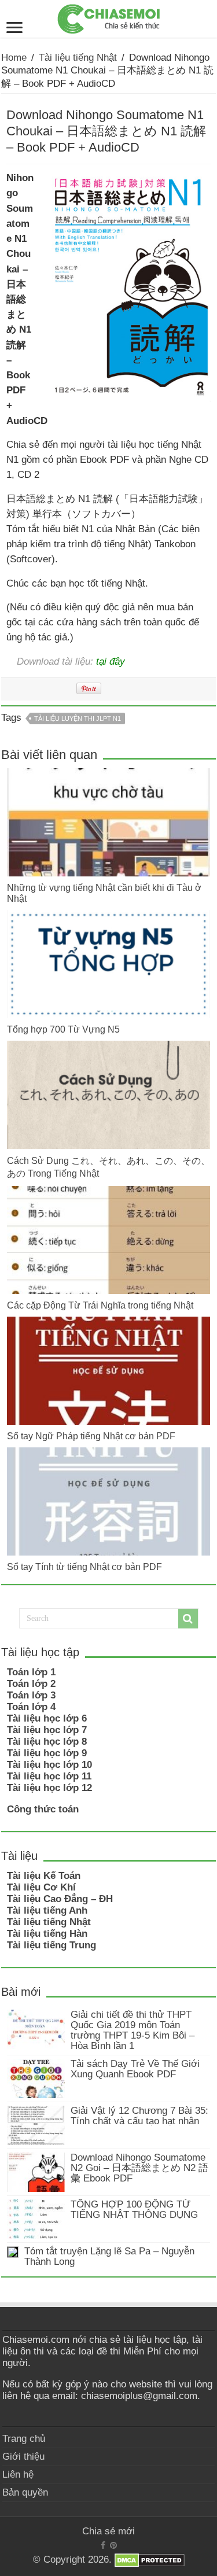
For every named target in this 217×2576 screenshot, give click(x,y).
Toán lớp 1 (31, 1672)
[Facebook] (103, 2545)
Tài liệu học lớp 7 (47, 1730)
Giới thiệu (23, 2457)
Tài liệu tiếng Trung (52, 1945)
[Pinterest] (113, 2545)
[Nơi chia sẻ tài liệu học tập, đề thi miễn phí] (109, 17)
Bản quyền (25, 2492)
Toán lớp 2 (31, 1684)
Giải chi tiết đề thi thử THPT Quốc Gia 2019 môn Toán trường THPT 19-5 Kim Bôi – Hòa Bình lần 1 (133, 2030)
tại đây (111, 661)
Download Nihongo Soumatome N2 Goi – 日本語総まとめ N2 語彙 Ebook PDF (139, 2168)
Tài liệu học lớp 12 (49, 1788)
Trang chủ (24, 2439)
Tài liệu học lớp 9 (47, 1753)
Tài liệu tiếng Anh (47, 1910)
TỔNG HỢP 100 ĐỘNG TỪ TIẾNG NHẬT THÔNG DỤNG (134, 2210)
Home (14, 58)
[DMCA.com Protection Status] (150, 2560)
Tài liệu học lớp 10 (49, 1765)
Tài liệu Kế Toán (44, 1876)
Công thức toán (43, 1809)
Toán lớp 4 (31, 1707)
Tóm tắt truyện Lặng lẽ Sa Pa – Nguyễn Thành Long (109, 2256)
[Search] (188, 1619)
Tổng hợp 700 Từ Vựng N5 (63, 1029)
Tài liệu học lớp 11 (49, 1776)
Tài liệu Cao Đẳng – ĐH (60, 1899)
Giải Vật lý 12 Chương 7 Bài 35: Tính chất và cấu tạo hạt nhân (139, 2116)
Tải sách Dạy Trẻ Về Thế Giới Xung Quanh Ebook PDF (135, 2069)
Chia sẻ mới (108, 2531)
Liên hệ (18, 2474)
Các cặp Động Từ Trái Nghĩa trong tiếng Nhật (100, 1305)
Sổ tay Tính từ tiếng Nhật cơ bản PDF (84, 1567)
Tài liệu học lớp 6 (47, 1718)
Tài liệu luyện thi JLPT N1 (78, 718)
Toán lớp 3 (31, 1695)
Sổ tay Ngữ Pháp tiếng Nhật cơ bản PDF (91, 1436)
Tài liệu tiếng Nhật (78, 58)
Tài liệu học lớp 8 (47, 1742)
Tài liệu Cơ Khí (41, 1887)
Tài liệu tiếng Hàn (47, 1934)
